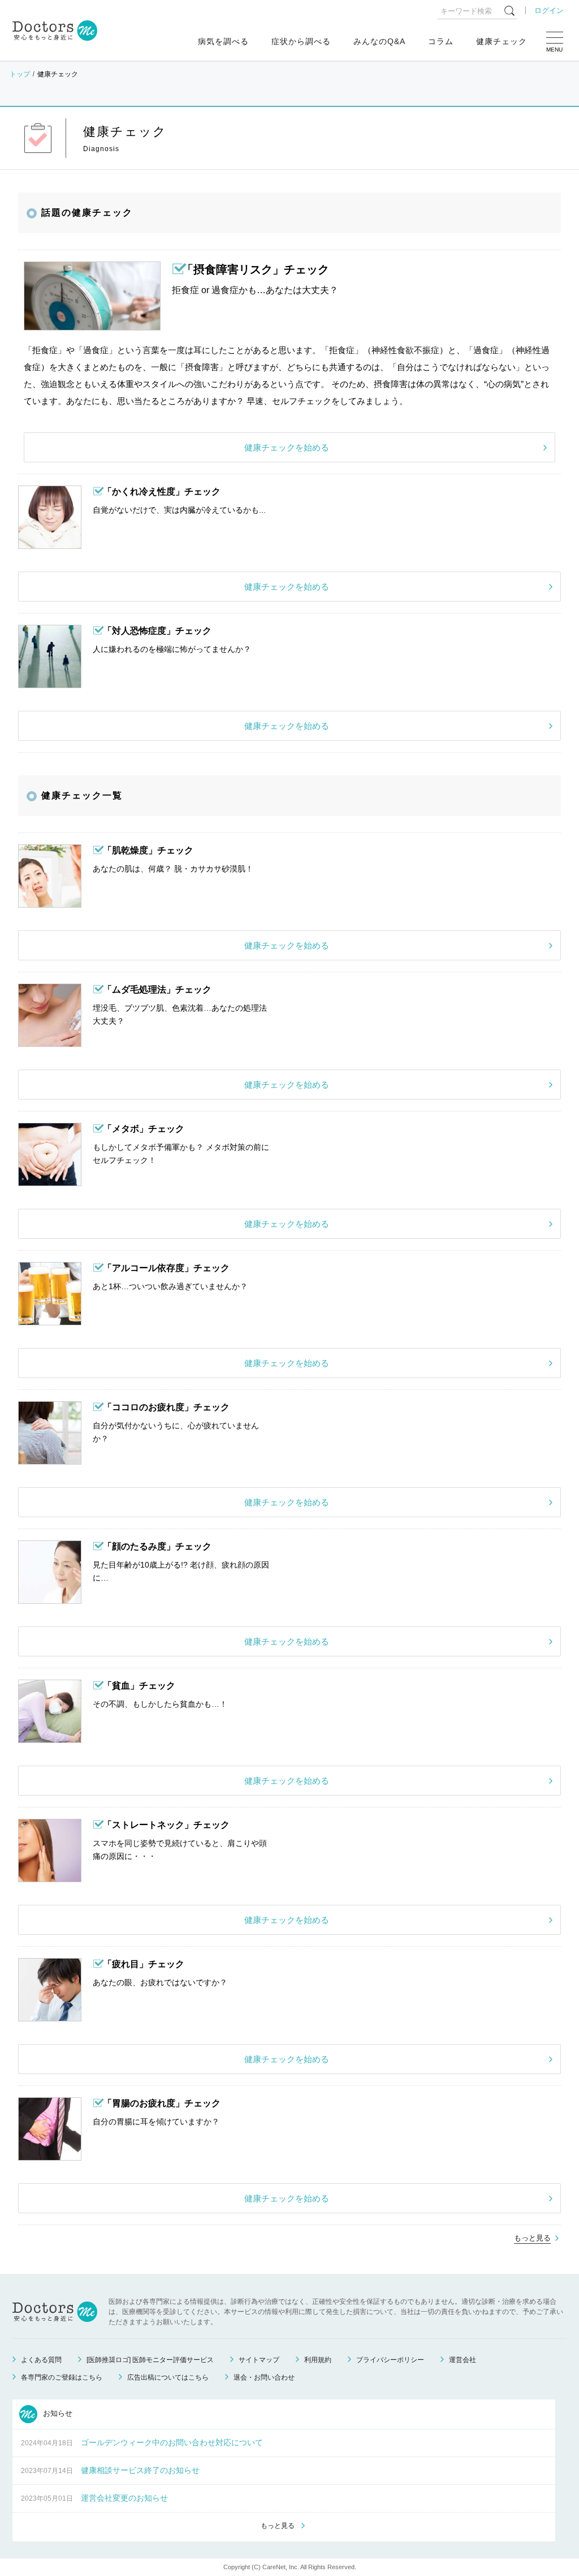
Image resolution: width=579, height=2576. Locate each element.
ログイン (549, 10)
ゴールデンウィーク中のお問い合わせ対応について (172, 2442)
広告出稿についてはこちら (168, 2377)
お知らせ (57, 2413)
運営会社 (463, 2360)
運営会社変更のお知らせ (124, 2498)
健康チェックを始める (287, 447)
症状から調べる (301, 41)
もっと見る (532, 2238)
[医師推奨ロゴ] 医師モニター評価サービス (150, 2360)
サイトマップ (259, 2360)
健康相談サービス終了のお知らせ (140, 2470)
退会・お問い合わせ (264, 2377)
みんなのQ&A (379, 41)
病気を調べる (223, 41)
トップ (20, 74)
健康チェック (502, 41)
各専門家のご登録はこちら (62, 2377)
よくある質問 (41, 2360)
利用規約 (318, 2360)
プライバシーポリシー (390, 2360)
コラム (441, 41)
